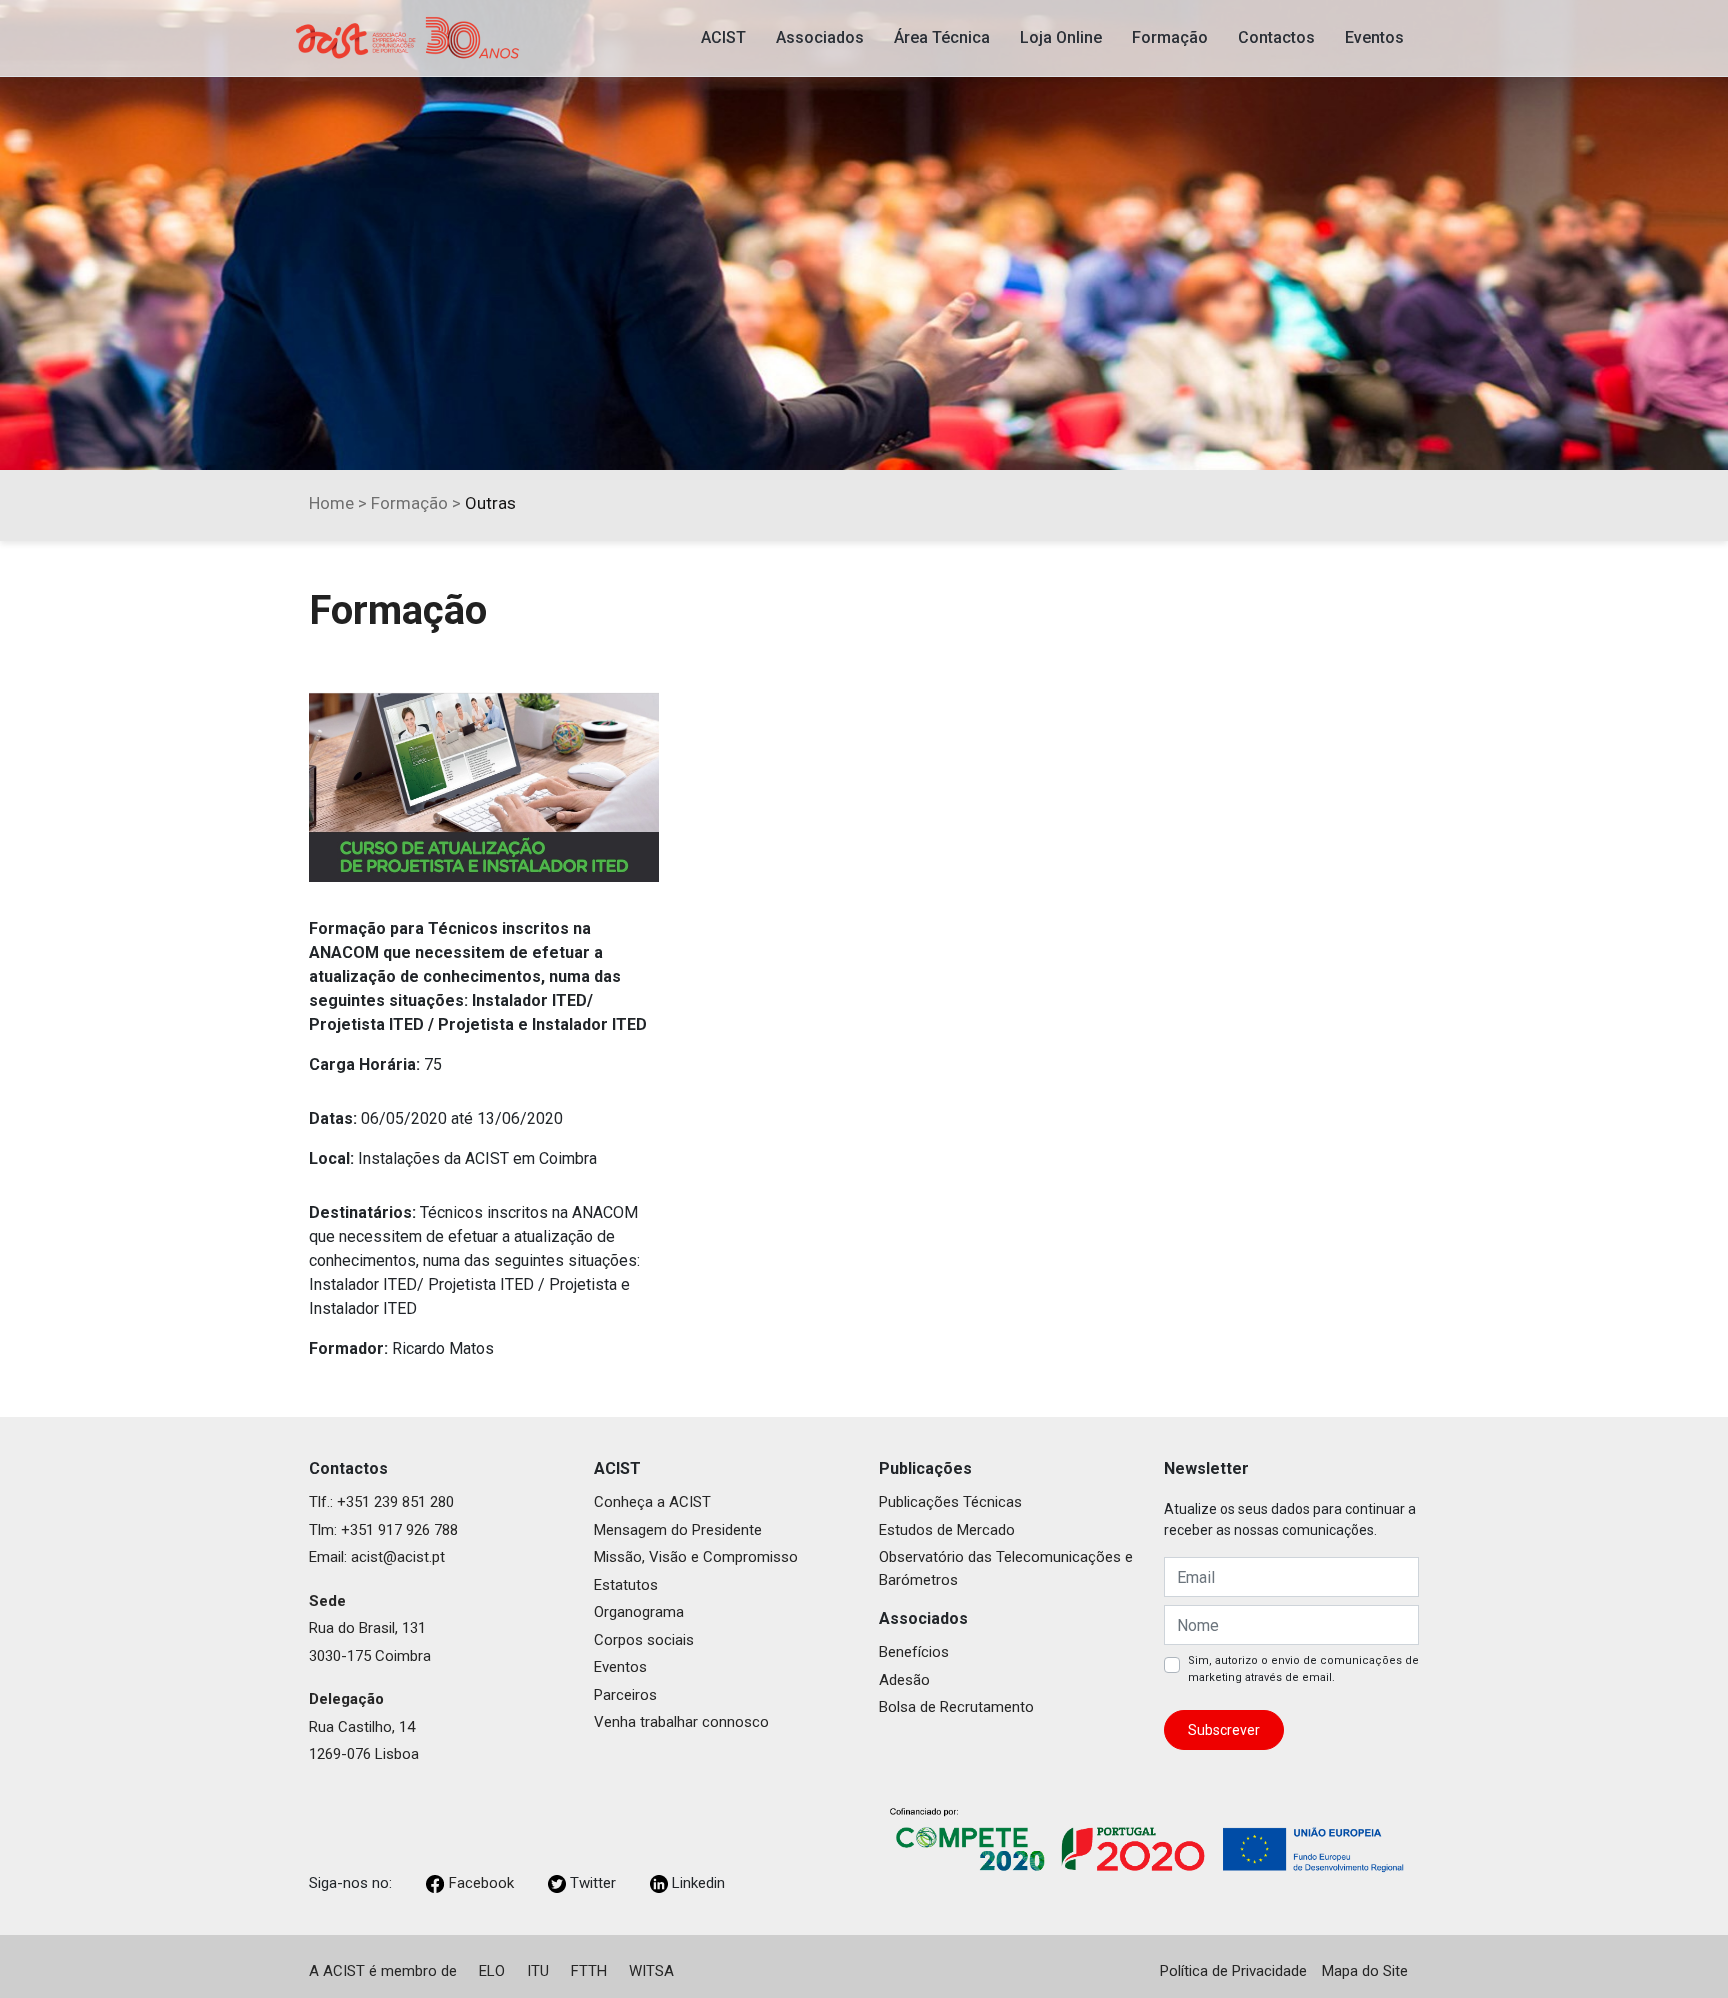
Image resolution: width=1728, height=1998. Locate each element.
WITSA (651, 1971)
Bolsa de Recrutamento (956, 1707)
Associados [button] (820, 37)
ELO (492, 1971)
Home (331, 503)
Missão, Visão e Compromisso (696, 1557)
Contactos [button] (1276, 37)
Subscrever (1224, 1730)
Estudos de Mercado (947, 1530)
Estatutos (626, 1585)
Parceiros (625, 1695)
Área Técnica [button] (942, 37)
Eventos (620, 1667)
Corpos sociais (644, 1640)
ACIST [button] (723, 37)
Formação (409, 503)
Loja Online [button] (1061, 37)
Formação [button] (1170, 37)
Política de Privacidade (1233, 1971)
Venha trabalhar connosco (681, 1722)
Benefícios (914, 1652)
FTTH (589, 1971)
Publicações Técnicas (950, 1502)
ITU (538, 1971)
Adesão (904, 1680)
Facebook (481, 1883)
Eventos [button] (1374, 37)
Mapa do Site (1365, 1971)
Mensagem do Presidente (678, 1530)
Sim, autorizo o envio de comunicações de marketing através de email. (1303, 1669)
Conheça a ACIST (652, 1502)
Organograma (639, 1612)
